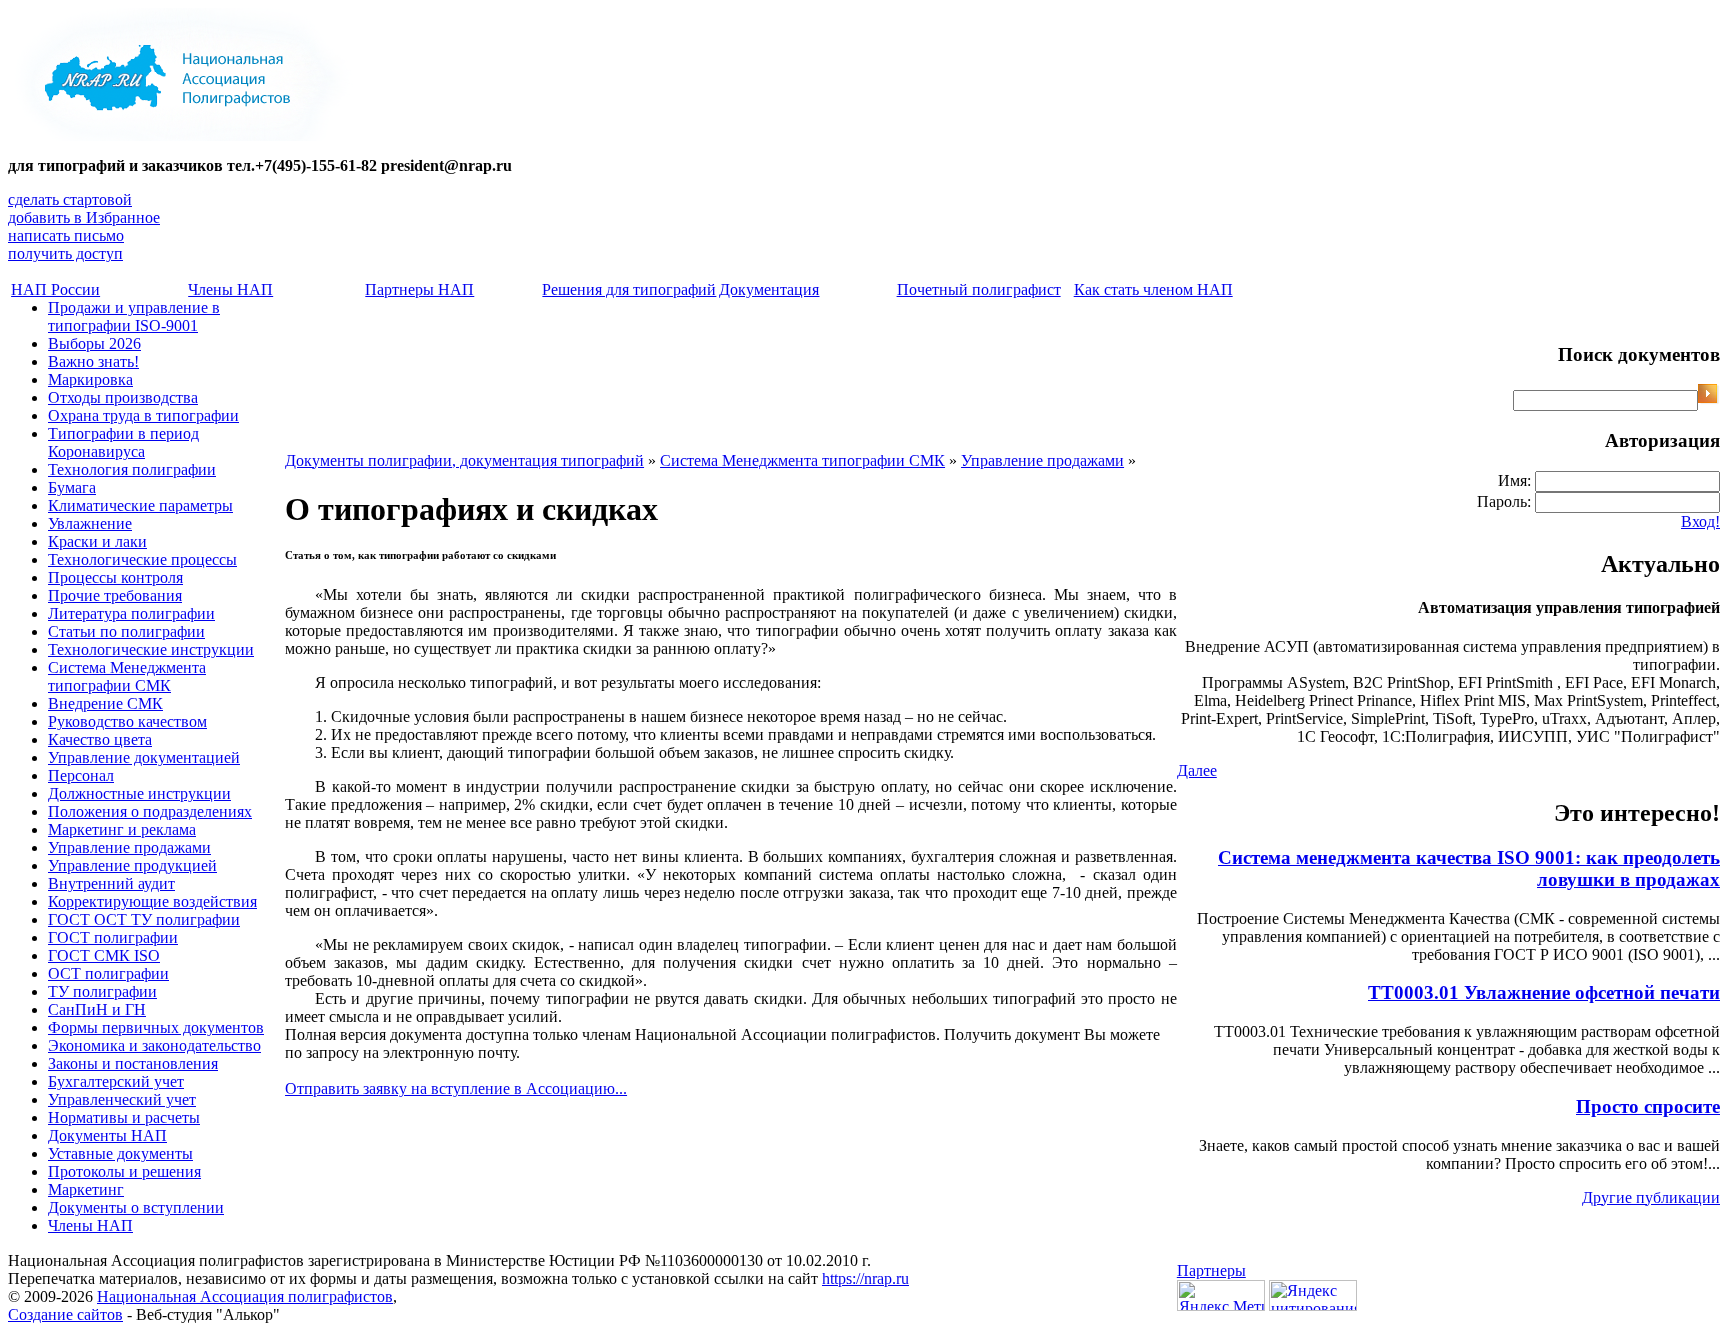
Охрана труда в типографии (143, 415)
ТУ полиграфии (102, 991)
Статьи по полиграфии (126, 631)
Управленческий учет (122, 1099)
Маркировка (90, 379)
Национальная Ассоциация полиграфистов (245, 1296)
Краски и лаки (97, 541)
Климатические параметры (140, 505)
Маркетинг (86, 1189)
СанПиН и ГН (97, 1009)
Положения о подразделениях (150, 811)
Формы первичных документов (156, 1027)
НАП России (55, 289)
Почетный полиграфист (979, 289)
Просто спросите (1648, 1106)
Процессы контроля (115, 577)
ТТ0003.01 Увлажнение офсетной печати (1544, 992)
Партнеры (1211, 1270)
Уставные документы (120, 1153)
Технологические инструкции (151, 649)
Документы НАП (107, 1135)
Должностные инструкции (139, 793)
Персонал (81, 775)
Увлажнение (90, 523)
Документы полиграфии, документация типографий (464, 460)
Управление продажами (129, 847)
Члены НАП (230, 289)
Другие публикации (1651, 1197)
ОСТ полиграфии (108, 973)
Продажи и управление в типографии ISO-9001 (134, 316)
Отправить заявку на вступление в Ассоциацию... (456, 1088)
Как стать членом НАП (1153, 289)
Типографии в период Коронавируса (123, 442)
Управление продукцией (132, 865)
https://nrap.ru (865, 1278)
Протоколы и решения (124, 1171)
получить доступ (65, 253)
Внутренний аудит (111, 883)
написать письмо (66, 235)
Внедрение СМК (105, 703)
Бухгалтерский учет (116, 1081)
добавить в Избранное (84, 217)
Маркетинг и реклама (122, 829)
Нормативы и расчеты (124, 1117)
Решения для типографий (629, 289)
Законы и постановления (133, 1063)
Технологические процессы (142, 559)
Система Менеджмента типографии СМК (127, 676)
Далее (1197, 770)
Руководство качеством (127, 721)
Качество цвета (100, 739)
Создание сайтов (65, 1314)
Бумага (72, 487)
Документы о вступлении (136, 1207)
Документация (769, 289)
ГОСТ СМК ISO (104, 955)
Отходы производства (123, 397)
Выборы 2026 (94, 343)
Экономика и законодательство (154, 1045)
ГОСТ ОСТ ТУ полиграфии (144, 919)
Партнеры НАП (419, 289)
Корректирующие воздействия (152, 901)
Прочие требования (115, 595)
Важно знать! (93, 361)
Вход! (1700, 521)
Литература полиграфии (131, 613)
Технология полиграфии (132, 469)
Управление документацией (144, 757)
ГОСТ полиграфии (113, 937)
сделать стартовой (70, 199)
